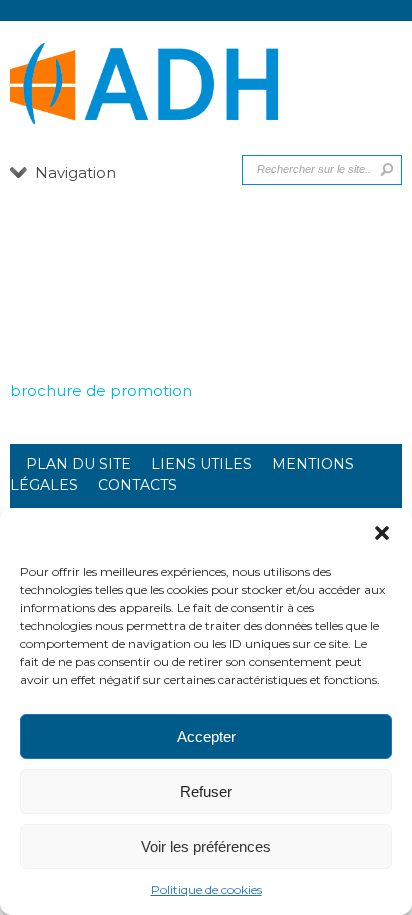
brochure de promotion (101, 390)
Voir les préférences (206, 846)
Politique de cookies (206, 889)
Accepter (206, 736)
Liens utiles (201, 464)
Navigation (75, 172)
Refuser (206, 791)
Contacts (137, 485)
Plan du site (78, 464)
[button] (382, 533)
